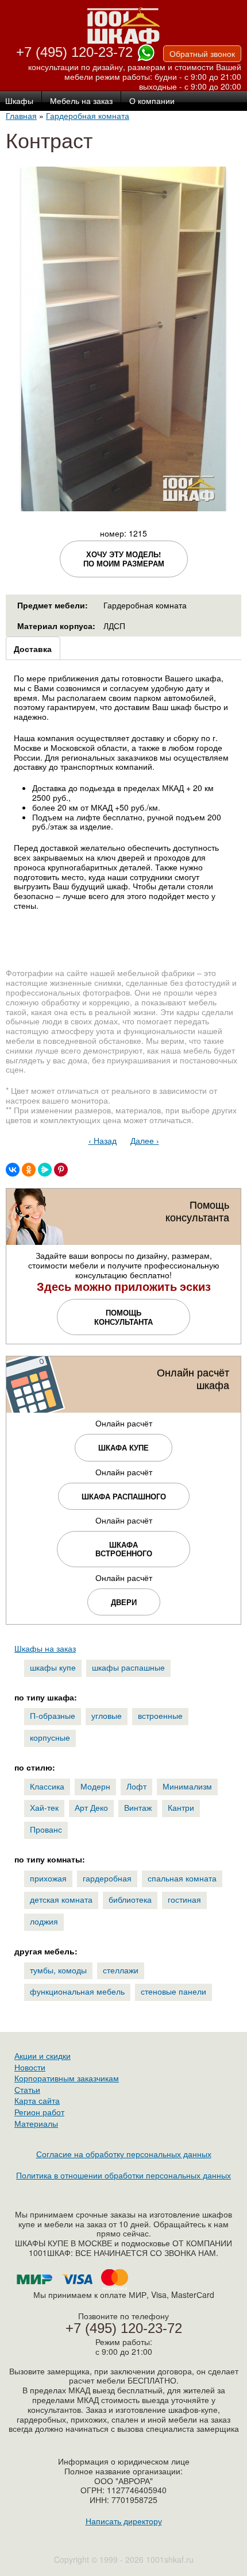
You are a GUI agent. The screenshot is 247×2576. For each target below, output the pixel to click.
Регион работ (39, 2112)
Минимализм (187, 1786)
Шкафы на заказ (45, 1648)
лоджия (44, 1921)
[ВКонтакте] (13, 1170)
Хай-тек (44, 1807)
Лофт (136, 1786)
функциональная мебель (77, 1991)
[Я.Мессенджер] (45, 1170)
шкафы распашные (128, 1667)
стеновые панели (173, 1991)
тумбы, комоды (58, 1970)
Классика (47, 1786)
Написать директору (124, 2521)
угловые (107, 1715)
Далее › (145, 1140)
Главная (21, 115)
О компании (152, 101)
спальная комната (182, 1878)
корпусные (50, 1737)
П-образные (53, 1715)
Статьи (27, 2089)
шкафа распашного (124, 1496)
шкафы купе (53, 1667)
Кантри (181, 1807)
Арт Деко (91, 1807)
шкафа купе (123, 1447)
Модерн (95, 1786)
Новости (30, 2067)
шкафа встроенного (124, 1549)
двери (124, 1602)
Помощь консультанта (123, 1317)
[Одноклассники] (29, 1170)
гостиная (184, 1899)
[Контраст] (123, 506)
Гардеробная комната (88, 115)
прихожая (48, 1878)
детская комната (61, 1899)
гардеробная (107, 1878)
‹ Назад (103, 1140)
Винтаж (138, 1807)
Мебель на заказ (81, 101)
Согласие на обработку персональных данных (124, 2154)
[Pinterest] (61, 1170)
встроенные (160, 1715)
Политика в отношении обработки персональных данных (123, 2175)
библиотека (130, 1899)
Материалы (36, 2123)
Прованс (46, 1829)
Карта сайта (37, 2100)
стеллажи (121, 1970)
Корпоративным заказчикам (67, 2078)
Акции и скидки (43, 2056)
